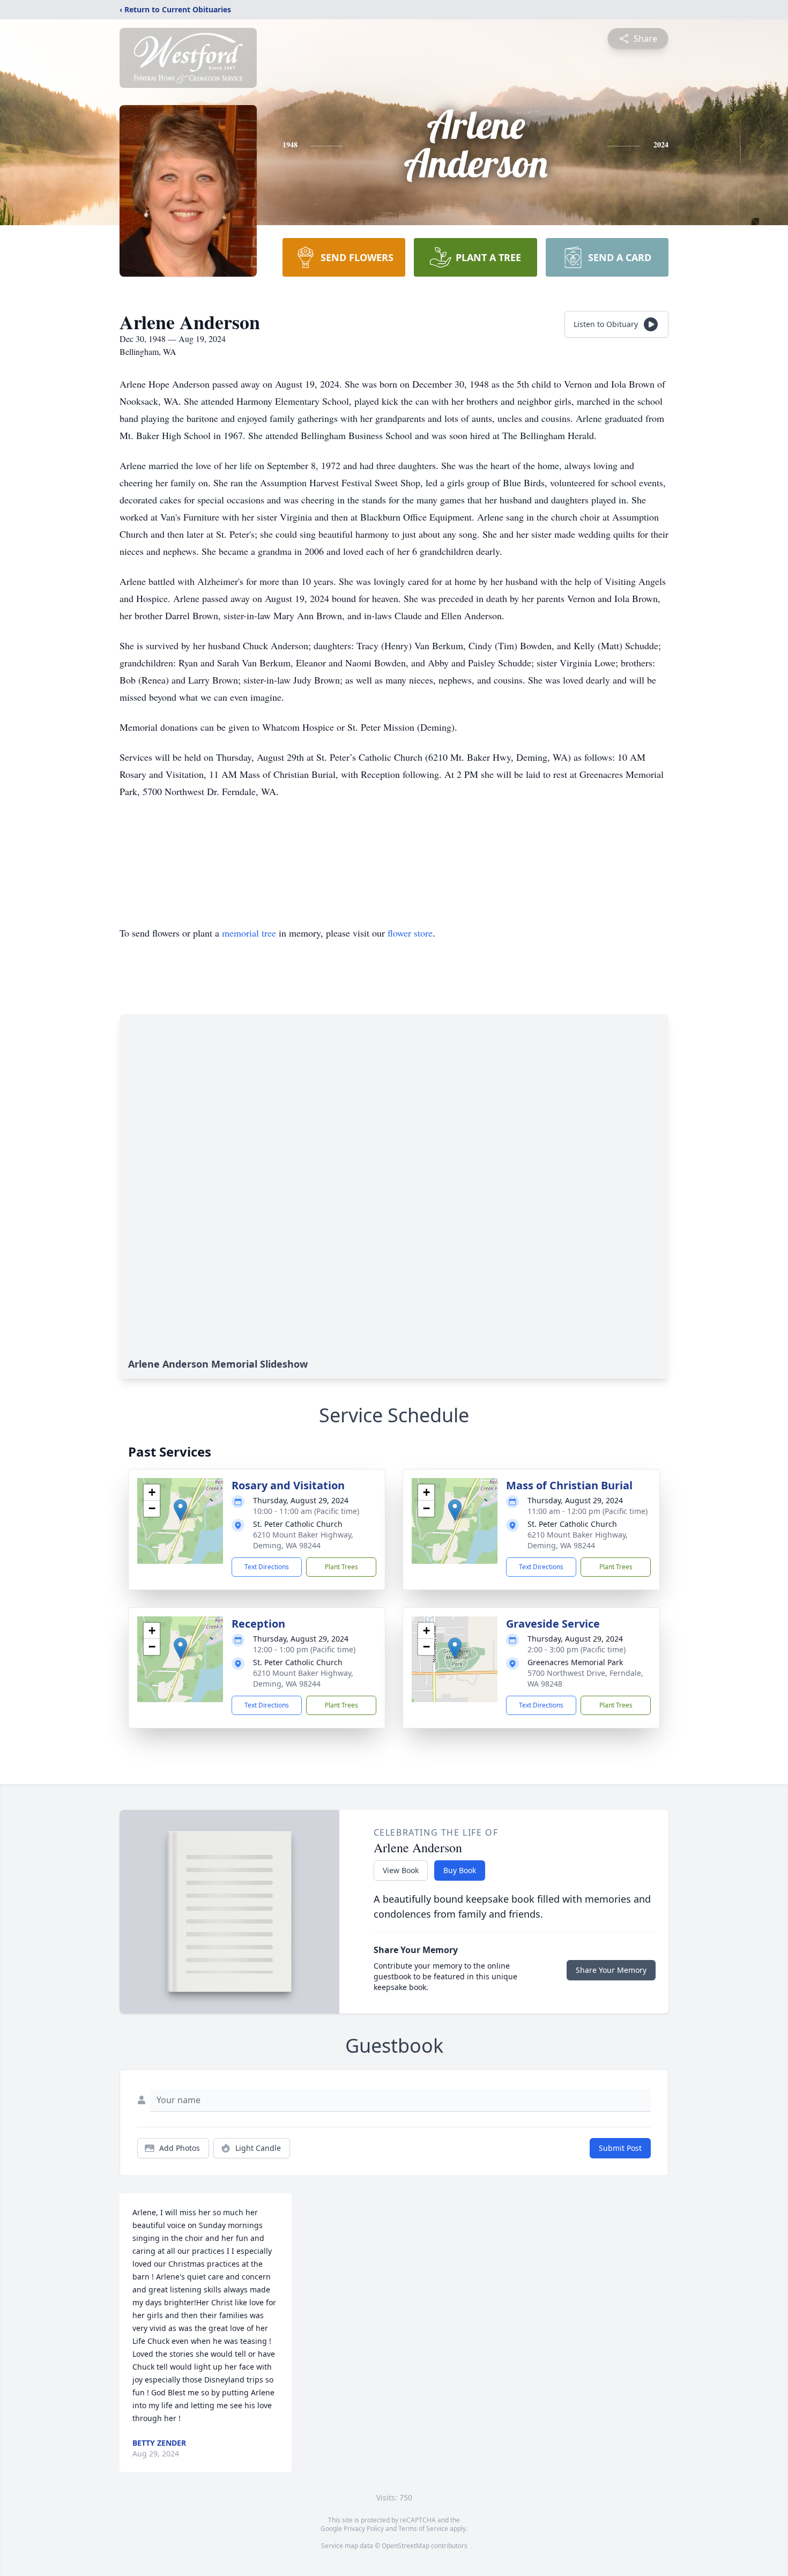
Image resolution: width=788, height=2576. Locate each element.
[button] (180, 1510)
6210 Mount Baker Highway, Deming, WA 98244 (303, 1540)
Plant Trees (341, 1567)
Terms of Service (423, 2529)
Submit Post (620, 2148)
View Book (401, 1870)
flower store (410, 933)
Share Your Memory (611, 1970)
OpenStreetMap (406, 2546)
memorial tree (249, 933)
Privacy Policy (364, 2529)
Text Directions (267, 1567)
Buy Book (460, 1870)
